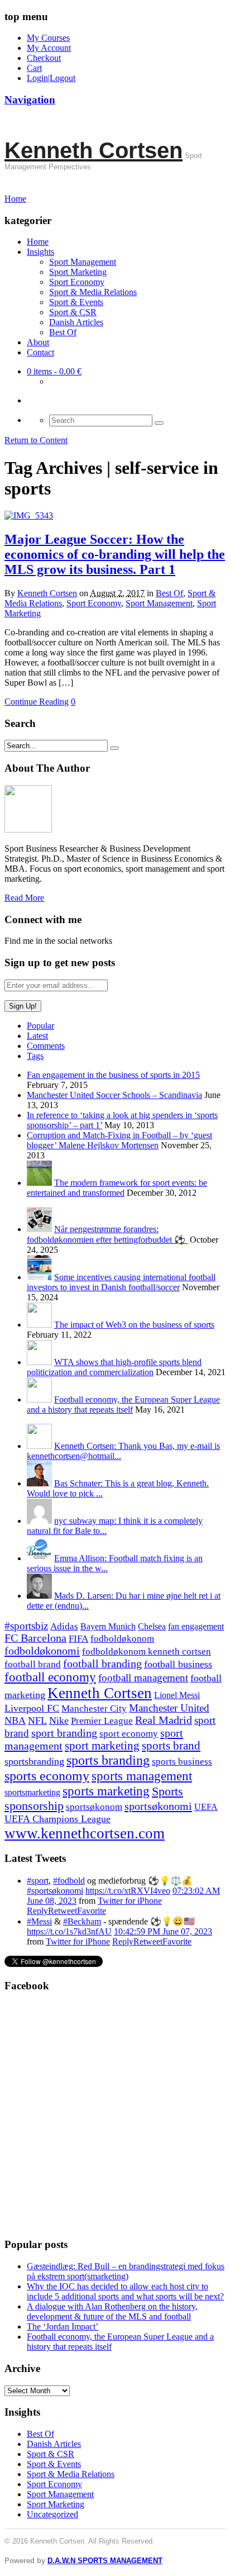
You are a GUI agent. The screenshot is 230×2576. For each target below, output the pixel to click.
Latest (37, 1036)
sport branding (64, 1733)
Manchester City (94, 1708)
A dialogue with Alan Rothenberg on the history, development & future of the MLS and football (112, 2311)
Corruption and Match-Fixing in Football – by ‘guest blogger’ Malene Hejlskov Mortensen (119, 1140)
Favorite (92, 1911)
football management (143, 1678)
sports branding (108, 1760)
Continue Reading (37, 702)
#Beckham (82, 1921)
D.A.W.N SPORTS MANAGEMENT (105, 2561)
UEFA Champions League (57, 1819)
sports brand (171, 1746)
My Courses (48, 38)
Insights (40, 252)
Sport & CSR (73, 312)
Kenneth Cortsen (94, 150)
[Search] (159, 423)
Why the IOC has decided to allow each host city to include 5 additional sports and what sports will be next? (125, 2291)
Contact (40, 352)
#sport (38, 1881)
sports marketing (106, 1791)
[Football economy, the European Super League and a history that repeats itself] (39, 1399)
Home (38, 242)
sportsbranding (34, 1761)
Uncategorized (52, 2514)
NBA (15, 1720)
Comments (46, 1046)
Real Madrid (164, 1720)
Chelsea (152, 1626)
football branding (102, 1664)
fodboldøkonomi (42, 1651)
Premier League (102, 1721)
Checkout (44, 58)
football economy (50, 1677)
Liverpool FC (32, 1708)
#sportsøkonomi (55, 1891)
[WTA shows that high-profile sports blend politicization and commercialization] (39, 1362)
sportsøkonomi (158, 1806)
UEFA (206, 1807)
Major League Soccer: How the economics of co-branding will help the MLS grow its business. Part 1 (115, 554)
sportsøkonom (94, 1807)
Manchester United (169, 1708)
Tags (35, 1056)
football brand (33, 1664)
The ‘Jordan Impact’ (63, 2327)
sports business (182, 1762)
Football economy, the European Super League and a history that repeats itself (123, 1405)
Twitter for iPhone (130, 1901)
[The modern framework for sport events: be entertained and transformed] (39, 1183)
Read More (24, 898)
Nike (59, 1720)
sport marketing (102, 1746)
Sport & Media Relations (93, 292)
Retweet (63, 1911)
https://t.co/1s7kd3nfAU (69, 1931)
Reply (37, 1911)
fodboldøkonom (122, 1639)
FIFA (78, 1639)
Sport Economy (77, 282)
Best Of (63, 332)
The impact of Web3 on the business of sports (134, 1325)
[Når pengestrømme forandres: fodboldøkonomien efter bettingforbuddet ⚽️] (39, 1229)
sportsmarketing (32, 1792)
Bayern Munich (108, 1626)
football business (178, 1664)
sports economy (47, 1776)
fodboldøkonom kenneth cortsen (147, 1651)
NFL (37, 1720)
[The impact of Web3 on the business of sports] (39, 1325)
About (38, 342)
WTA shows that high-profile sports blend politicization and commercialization (114, 1367)
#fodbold (69, 1881)
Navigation (30, 100)
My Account (49, 48)
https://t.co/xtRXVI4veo (128, 1891)
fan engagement (196, 1626)
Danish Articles (76, 322)
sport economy (129, 1734)
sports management (142, 1776)
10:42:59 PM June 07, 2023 (163, 1931)
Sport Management (83, 262)
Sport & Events (76, 302)
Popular (40, 1026)
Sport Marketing (78, 272)
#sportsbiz (26, 1626)
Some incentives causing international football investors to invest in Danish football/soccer (121, 1282)
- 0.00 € (54, 371)
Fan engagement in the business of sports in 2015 (113, 1075)
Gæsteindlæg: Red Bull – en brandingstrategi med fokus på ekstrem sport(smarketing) (126, 2271)
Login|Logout (51, 78)
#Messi (39, 1921)
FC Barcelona (35, 1638)
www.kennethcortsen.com (85, 1833)
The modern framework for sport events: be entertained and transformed (117, 1188)
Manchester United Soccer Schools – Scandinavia (114, 1095)
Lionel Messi (177, 1695)
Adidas (64, 1626)
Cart (34, 68)
